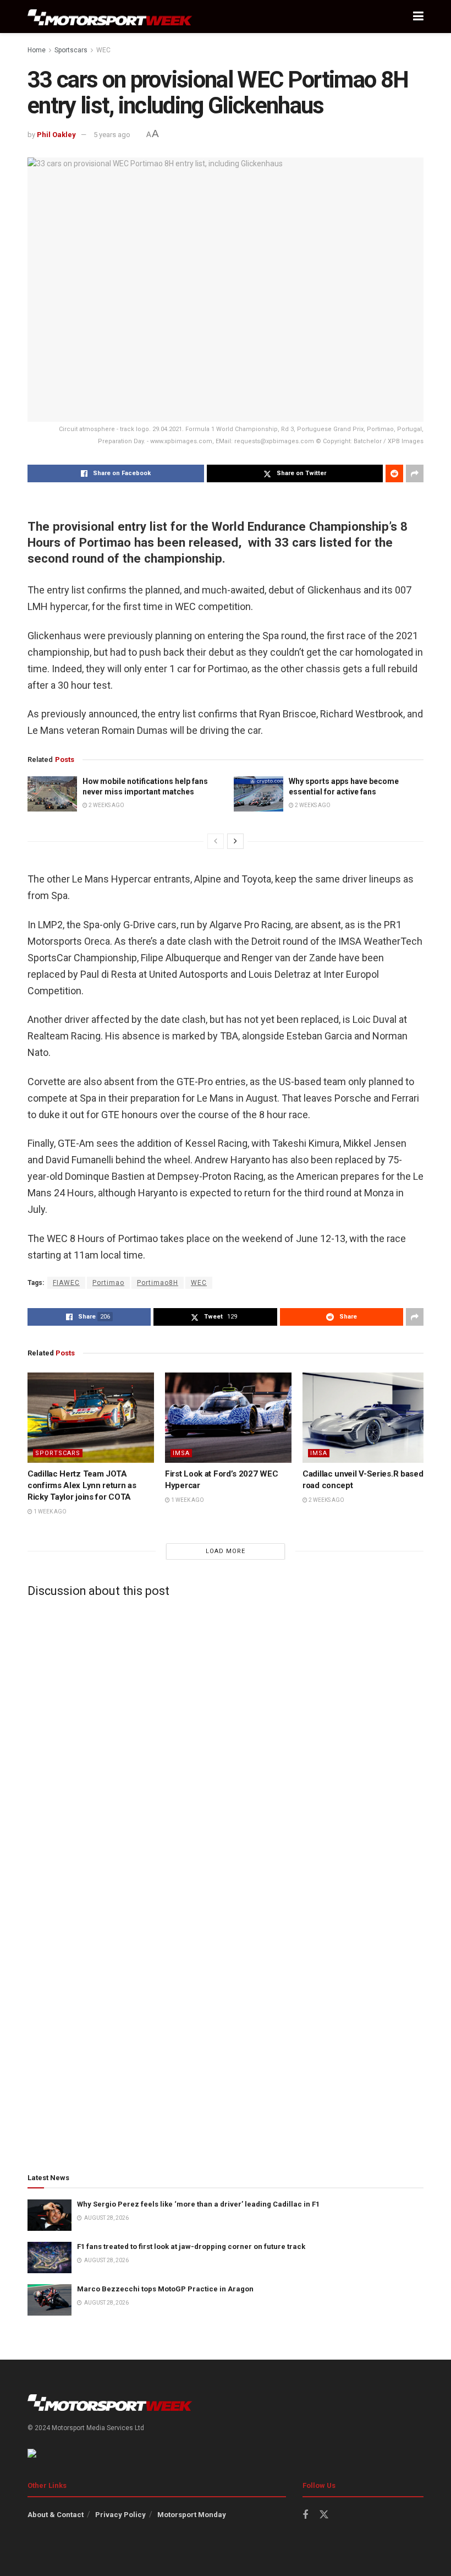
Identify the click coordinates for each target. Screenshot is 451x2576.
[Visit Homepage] (110, 17)
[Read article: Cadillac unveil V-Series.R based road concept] (366, 1418)
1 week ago (50, 1512)
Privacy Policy (120, 2515)
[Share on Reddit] (394, 473)
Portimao (108, 1283)
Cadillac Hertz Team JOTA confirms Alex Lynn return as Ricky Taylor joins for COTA (82, 1485)
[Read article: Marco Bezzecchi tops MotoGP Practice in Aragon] (50, 2300)
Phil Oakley (56, 135)
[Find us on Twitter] (324, 2515)
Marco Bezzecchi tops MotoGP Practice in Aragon (165, 2289)
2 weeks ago (106, 805)
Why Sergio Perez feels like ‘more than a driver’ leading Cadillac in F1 (198, 2204)
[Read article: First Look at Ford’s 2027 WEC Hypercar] (228, 1418)
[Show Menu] (418, 17)
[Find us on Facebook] (305, 2515)
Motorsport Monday (192, 2515)
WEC (103, 50)
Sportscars (71, 50)
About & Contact (56, 2515)
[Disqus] (226, 1743)
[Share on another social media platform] (415, 473)
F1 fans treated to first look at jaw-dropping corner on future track (191, 2246)
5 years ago (112, 135)
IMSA (181, 1453)
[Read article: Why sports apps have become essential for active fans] (258, 794)
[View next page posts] (235, 841)
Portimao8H (158, 1283)
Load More (226, 1551)
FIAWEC (66, 1283)
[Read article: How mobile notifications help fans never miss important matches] (52, 794)
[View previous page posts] (216, 841)
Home (37, 50)
